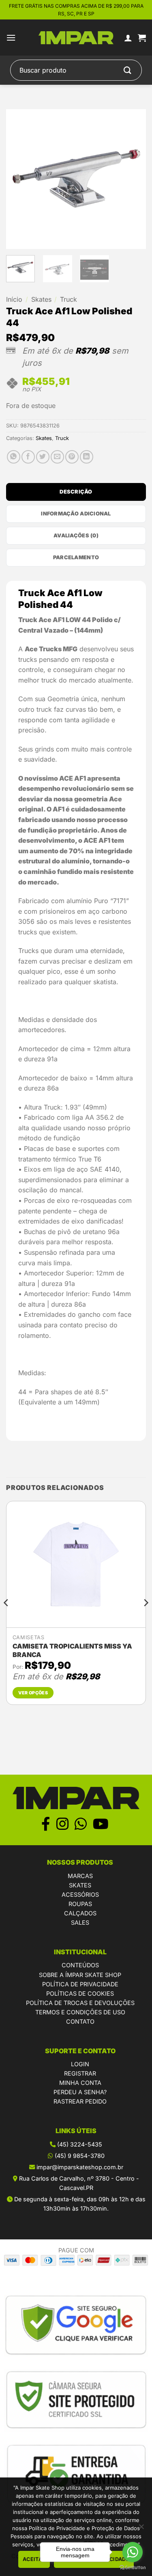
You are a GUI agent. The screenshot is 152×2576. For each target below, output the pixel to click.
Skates (41, 299)
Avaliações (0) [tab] (76, 536)
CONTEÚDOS (80, 1965)
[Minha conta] (128, 38)
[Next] (133, 179)
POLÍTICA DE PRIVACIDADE (80, 1984)
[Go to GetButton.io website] (133, 2568)
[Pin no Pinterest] (72, 457)
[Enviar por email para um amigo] (57, 457)
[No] (141, 2529)
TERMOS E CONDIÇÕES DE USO (80, 2012)
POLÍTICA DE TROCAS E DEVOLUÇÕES (80, 2003)
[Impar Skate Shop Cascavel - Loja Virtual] (76, 38)
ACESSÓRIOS (80, 1894)
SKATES (80, 1885)
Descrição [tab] (76, 492)
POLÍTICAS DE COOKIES (80, 1993)
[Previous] (19, 179)
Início (14, 299)
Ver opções (33, 1693)
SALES (80, 1922)
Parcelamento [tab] (76, 557)
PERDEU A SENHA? (80, 2092)
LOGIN (80, 2064)
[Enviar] (128, 70)
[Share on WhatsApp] (14, 457)
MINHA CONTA (80, 2083)
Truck (69, 299)
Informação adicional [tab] (76, 514)
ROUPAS (80, 1904)
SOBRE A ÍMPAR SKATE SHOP (80, 1975)
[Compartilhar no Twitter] (43, 457)
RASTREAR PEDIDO (80, 2101)
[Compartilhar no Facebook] (28, 457)
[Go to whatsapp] (133, 2552)
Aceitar (34, 2559)
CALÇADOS (80, 1913)
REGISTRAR (80, 2073)
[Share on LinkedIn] (87, 457)
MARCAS (80, 1876)
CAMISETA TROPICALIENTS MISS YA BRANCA (72, 1650)
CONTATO (80, 2021)
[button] (11, 38)
